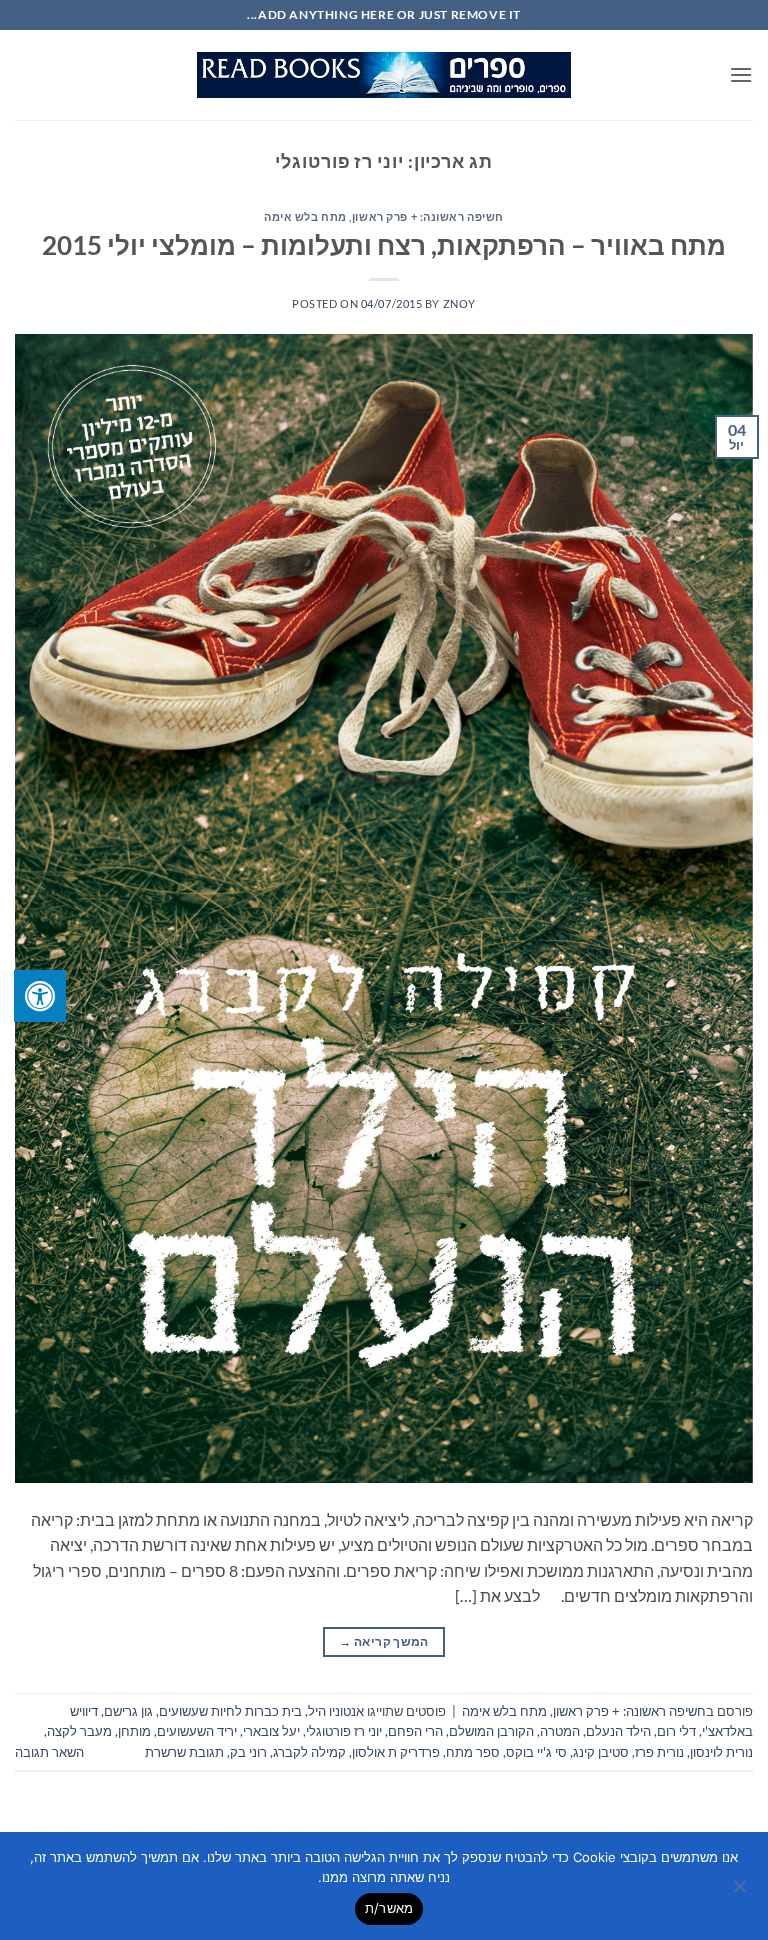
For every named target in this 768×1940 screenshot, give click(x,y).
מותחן (134, 1731)
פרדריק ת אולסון (396, 1752)
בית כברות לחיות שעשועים (230, 1711)
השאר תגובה (49, 1752)
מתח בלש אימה (305, 216)
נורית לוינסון (721, 1752)
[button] (741, 74)
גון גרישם (128, 1711)
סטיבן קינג (601, 1752)
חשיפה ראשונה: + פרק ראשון (428, 216)
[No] (741, 1892)
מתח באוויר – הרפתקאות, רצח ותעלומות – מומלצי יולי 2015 (384, 245)
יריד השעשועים (197, 1731)
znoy (459, 303)
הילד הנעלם (618, 1731)
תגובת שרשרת (184, 1752)
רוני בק (248, 1752)
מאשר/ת (389, 1908)
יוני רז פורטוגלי (344, 1731)
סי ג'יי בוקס (536, 1752)
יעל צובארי (271, 1731)
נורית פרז (659, 1752)
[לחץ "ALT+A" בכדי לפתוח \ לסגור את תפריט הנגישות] (40, 996)
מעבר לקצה (79, 1731)
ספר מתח (473, 1752)
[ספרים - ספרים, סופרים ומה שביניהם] (384, 75)
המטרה (560, 1731)
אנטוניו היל (336, 1711)
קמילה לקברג (309, 1752)
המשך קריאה (383, 1641)
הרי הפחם (415, 1731)
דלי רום (676, 1731)
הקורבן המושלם (491, 1731)
